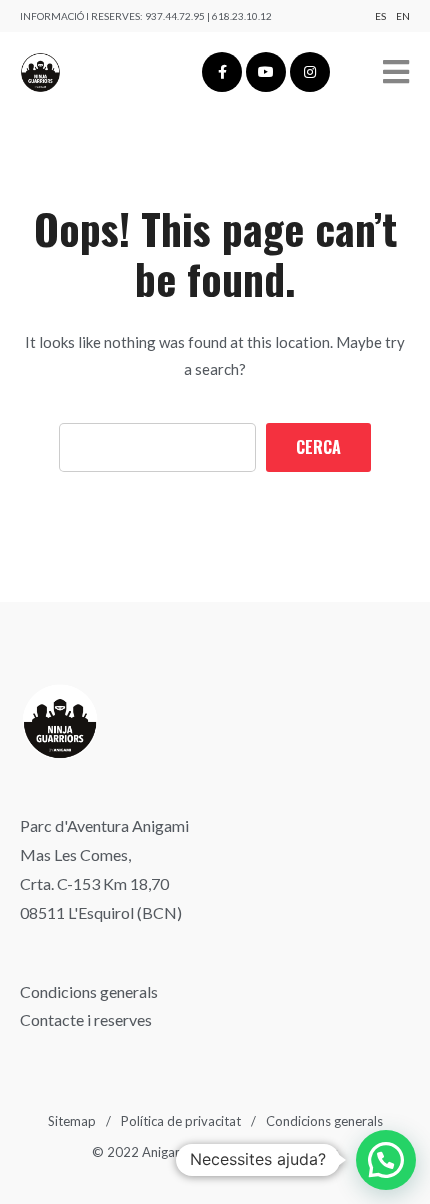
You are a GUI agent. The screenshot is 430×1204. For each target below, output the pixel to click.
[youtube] (266, 72)
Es (380, 16)
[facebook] (222, 72)
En (403, 16)
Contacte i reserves (86, 1019)
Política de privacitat (181, 1121)
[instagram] (310, 72)
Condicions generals (89, 991)
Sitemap (72, 1121)
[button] (386, 1160)
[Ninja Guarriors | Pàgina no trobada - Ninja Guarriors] (40, 72)
